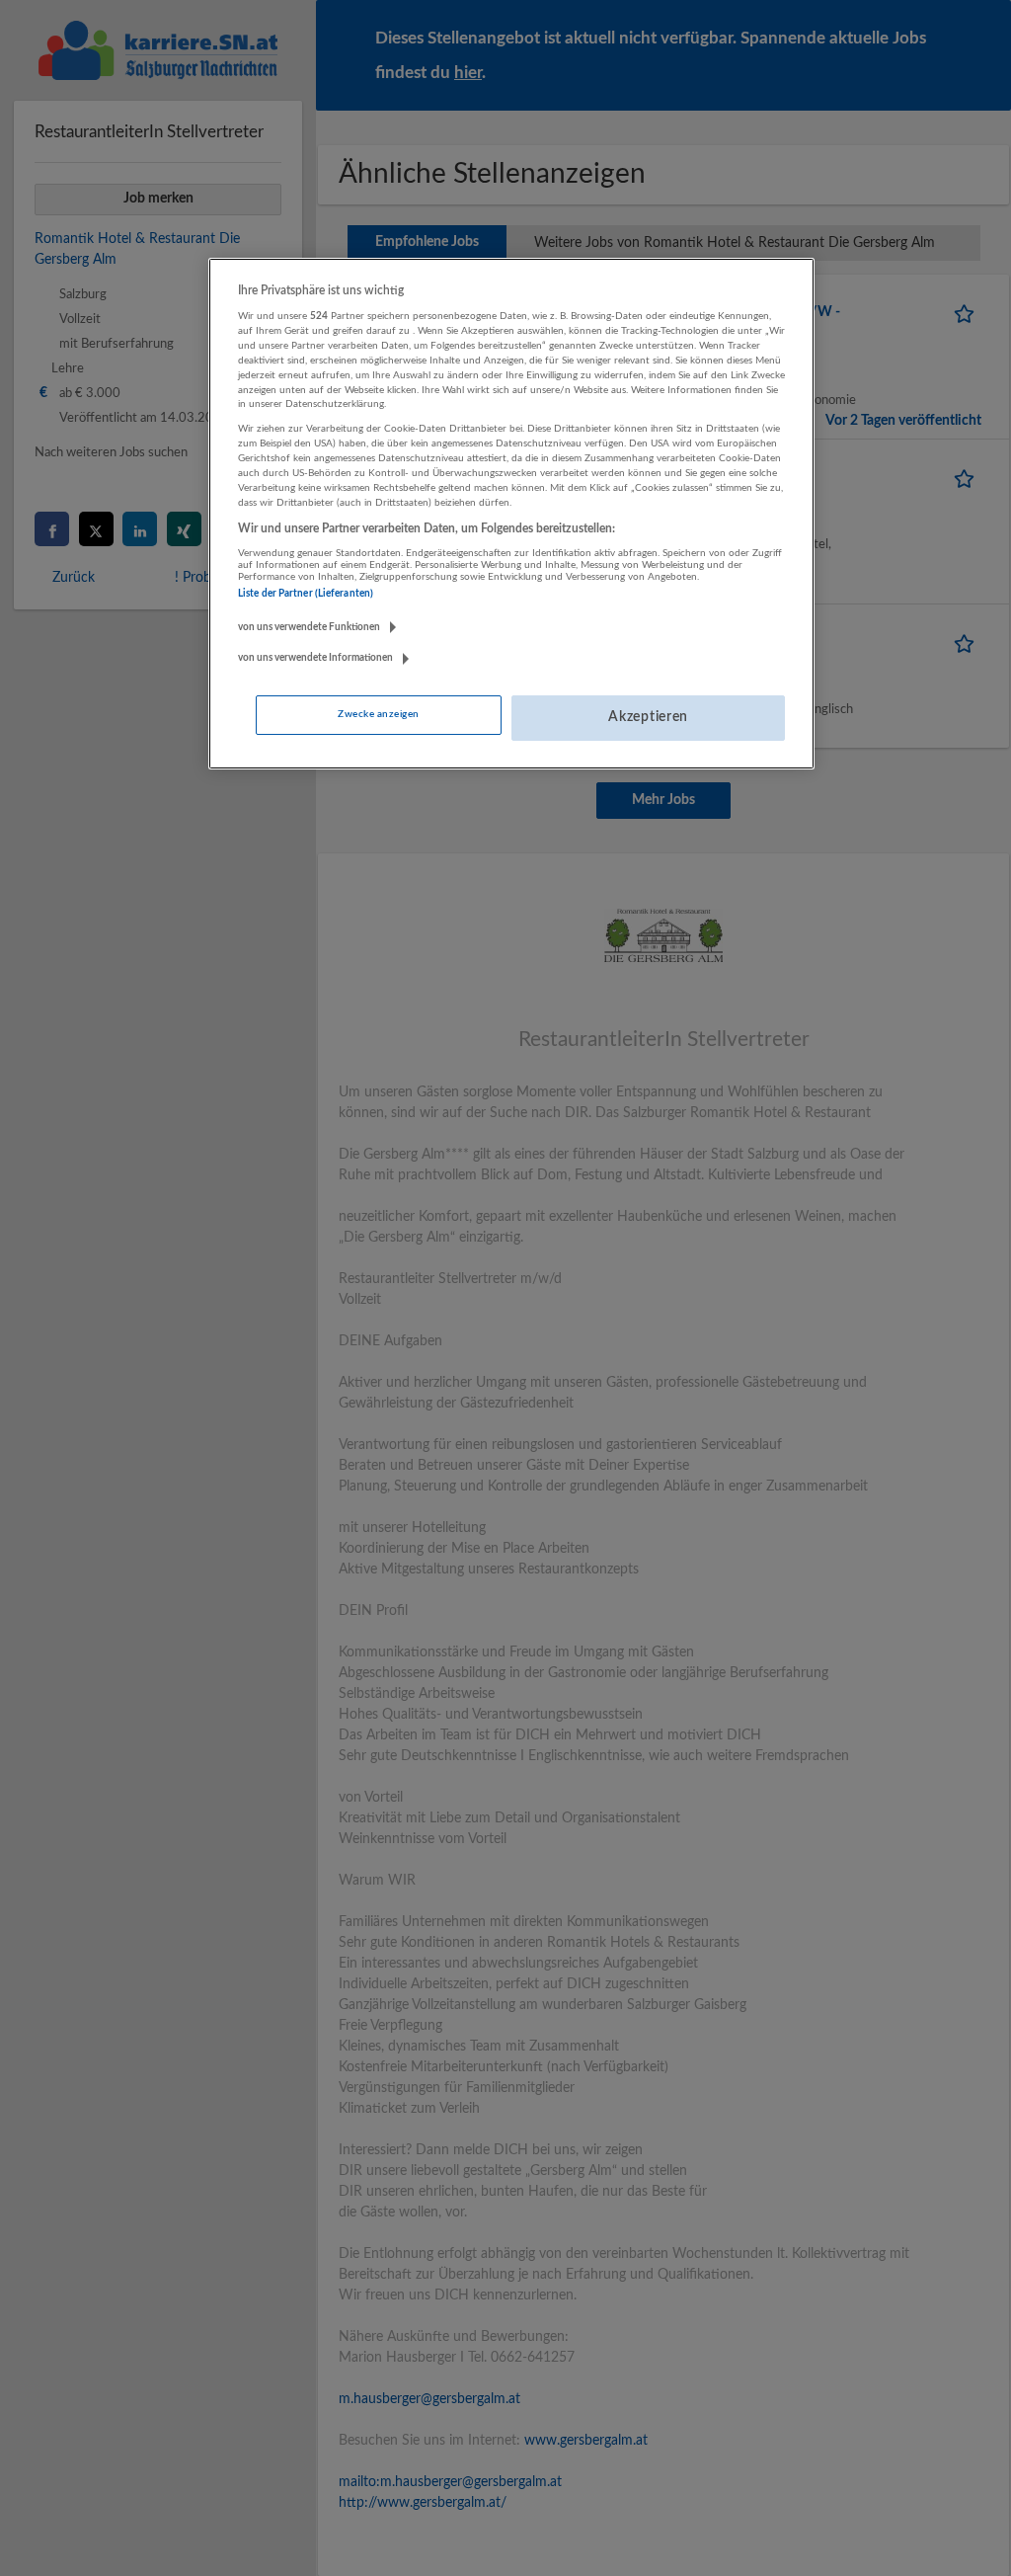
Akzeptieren (648, 717)
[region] (511, 514)
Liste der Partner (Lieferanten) (306, 594)
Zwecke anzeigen (378, 714)
